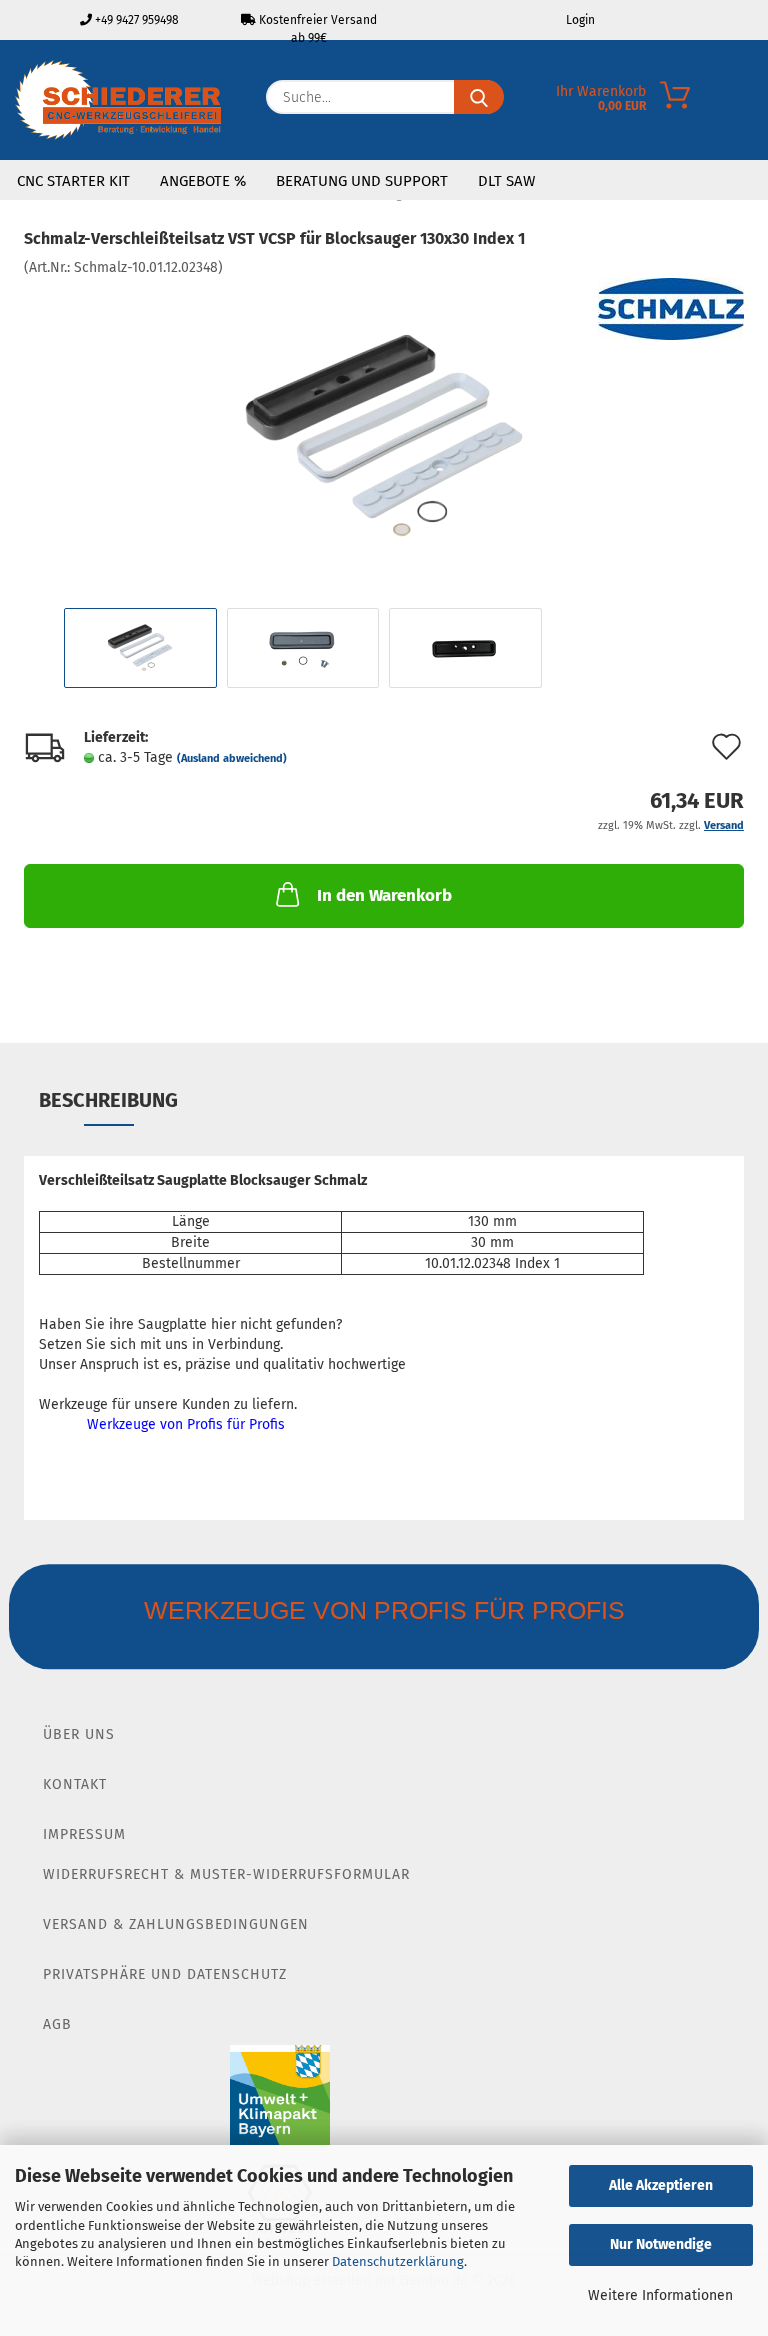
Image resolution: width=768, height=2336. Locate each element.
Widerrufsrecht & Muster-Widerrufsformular (226, 1874)
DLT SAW (506, 181)
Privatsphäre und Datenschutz (165, 1974)
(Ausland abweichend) (232, 758)
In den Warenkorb (384, 895)
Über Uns (79, 1734)
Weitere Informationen (660, 2295)
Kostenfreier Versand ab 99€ (316, 26)
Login (579, 20)
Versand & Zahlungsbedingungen (176, 1924)
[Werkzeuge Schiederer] (118, 100)
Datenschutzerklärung (398, 2261)
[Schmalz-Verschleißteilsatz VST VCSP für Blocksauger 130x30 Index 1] (384, 427)
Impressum (84, 1834)
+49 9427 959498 (135, 20)
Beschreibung (108, 1100)
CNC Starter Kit (73, 181)
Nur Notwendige (661, 2244)
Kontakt (75, 1784)
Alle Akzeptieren (661, 2185)
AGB (57, 2024)
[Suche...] (479, 97)
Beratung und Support (362, 181)
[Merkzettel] (606, 102)
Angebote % (203, 181)
